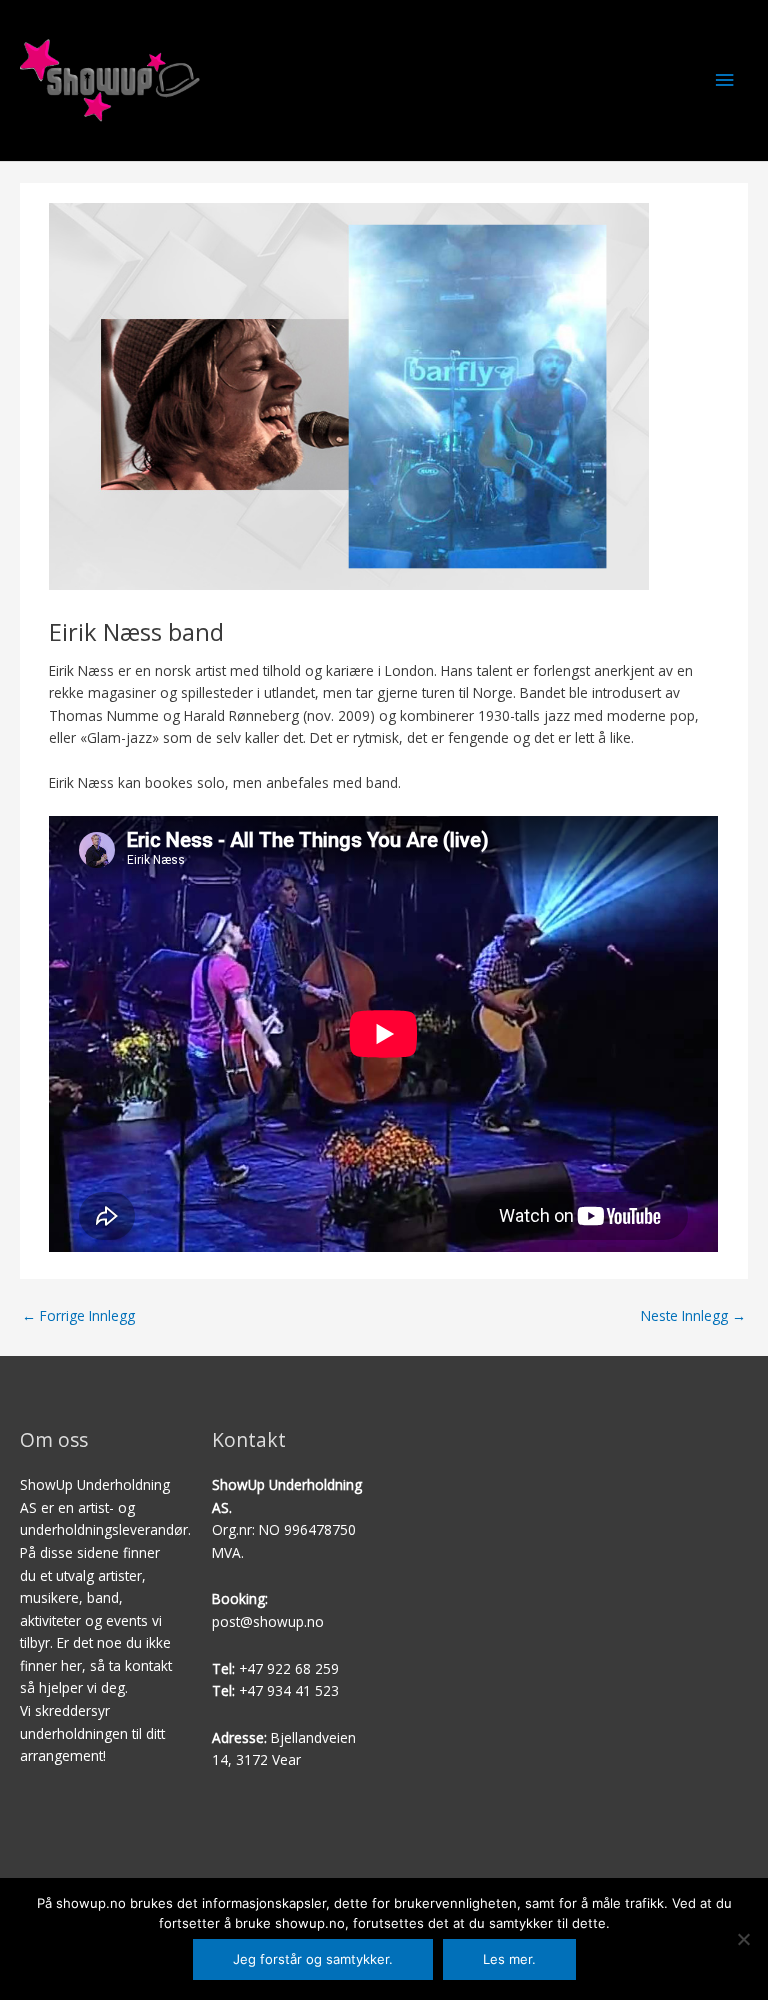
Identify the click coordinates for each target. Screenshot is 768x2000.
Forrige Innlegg (78, 1315)
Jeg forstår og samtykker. (313, 1959)
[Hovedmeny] (725, 80)
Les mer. (509, 1959)
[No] (743, 1939)
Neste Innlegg (693, 1315)
